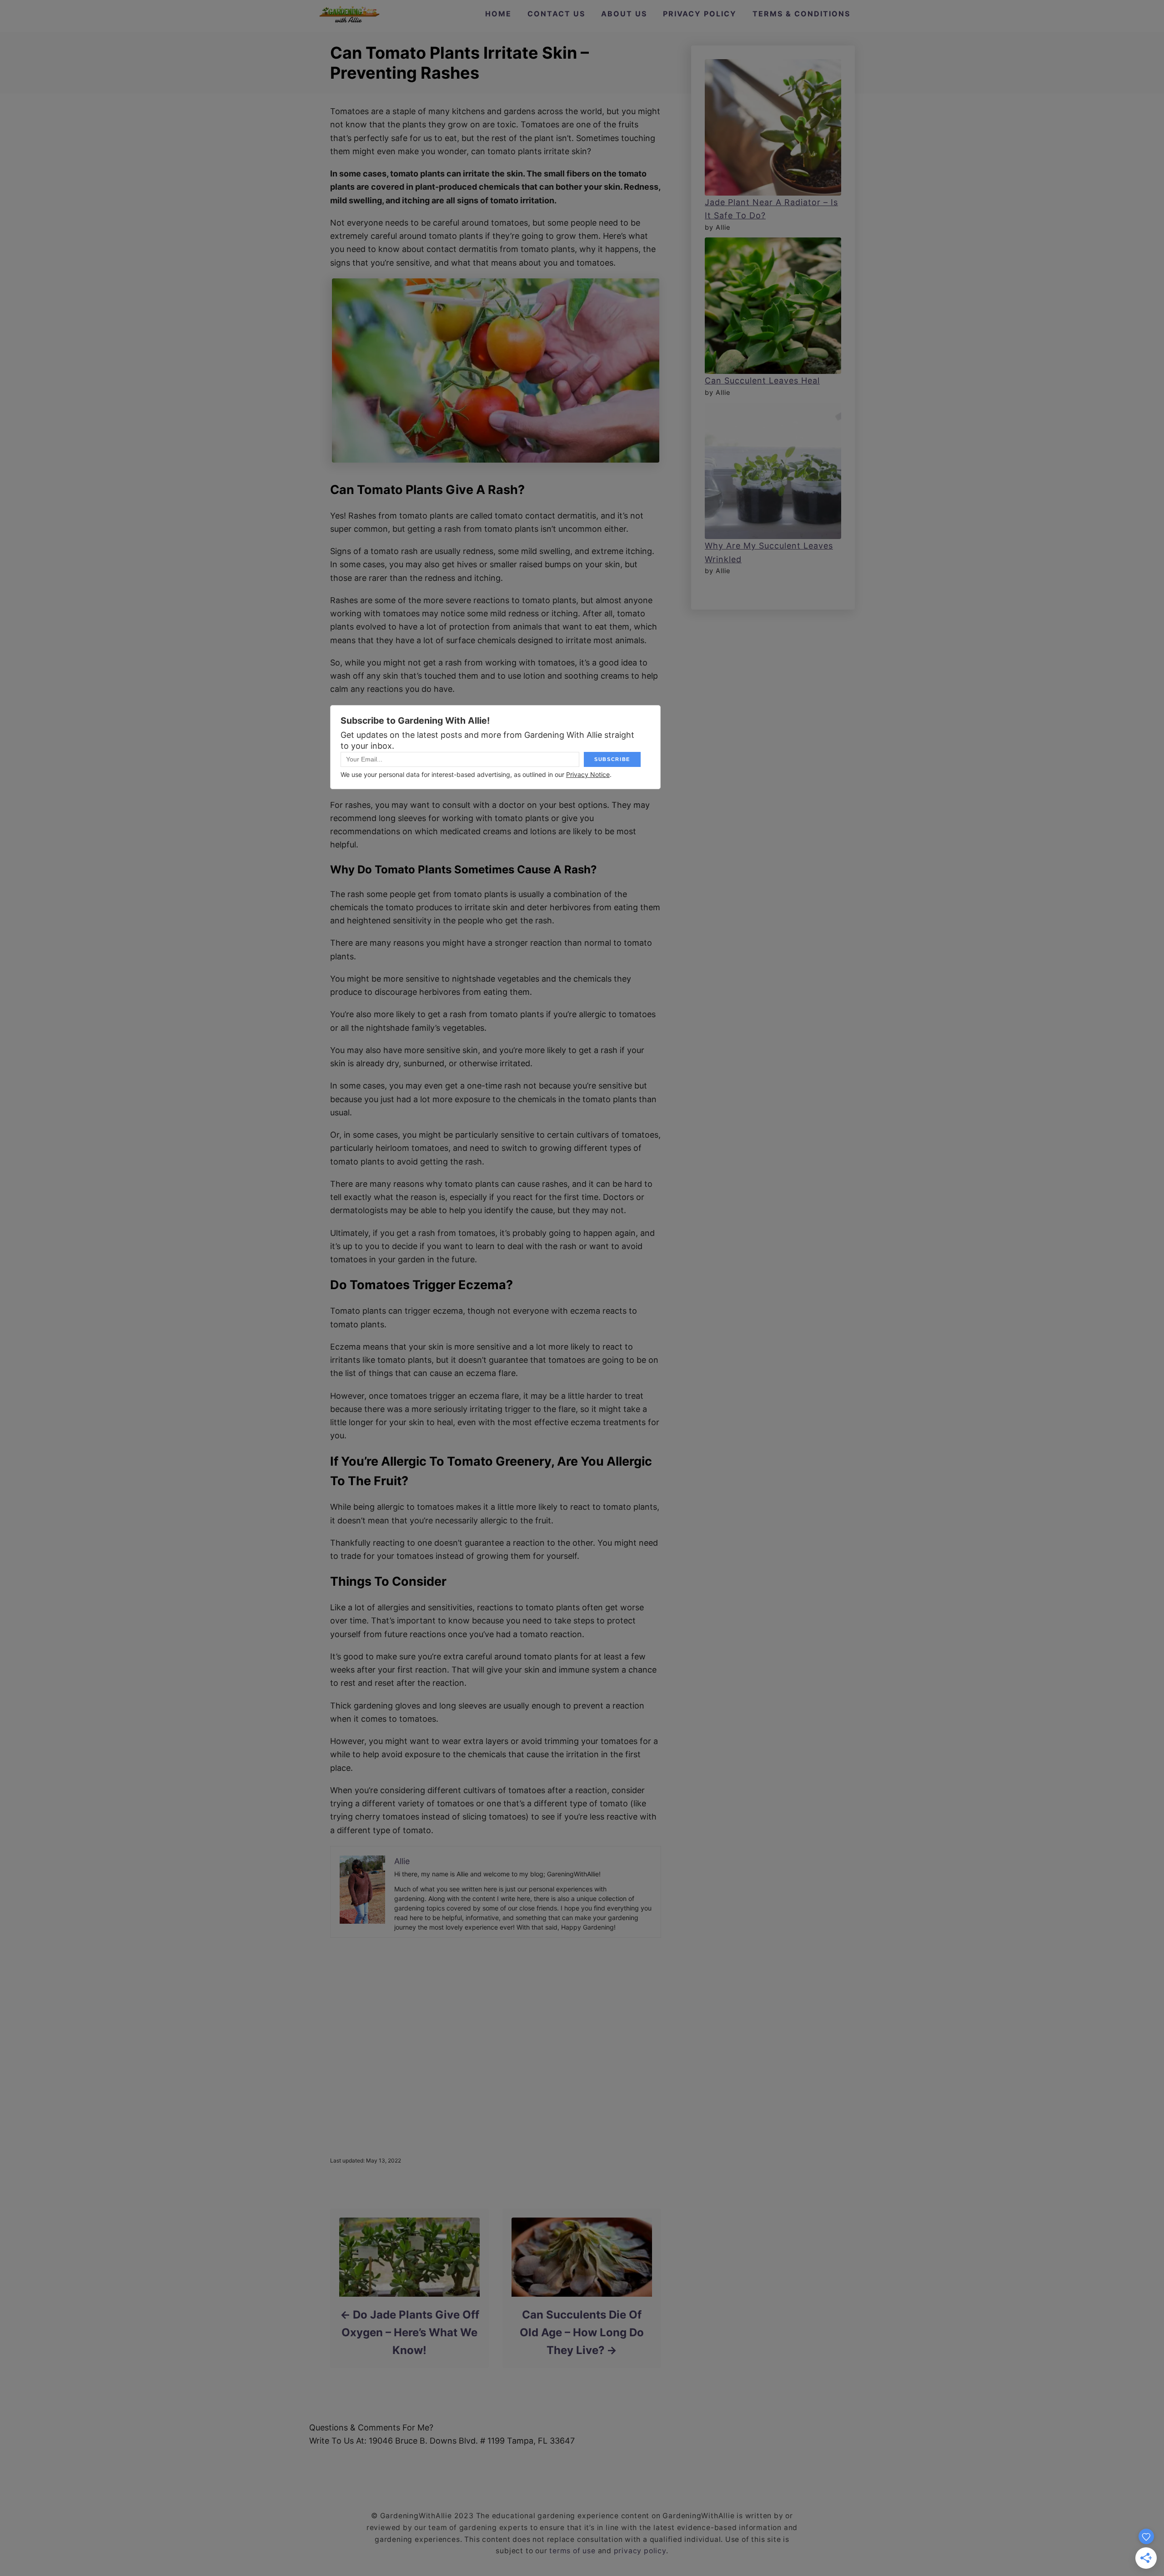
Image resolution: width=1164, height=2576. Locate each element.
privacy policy (640, 2551)
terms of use (572, 2551)
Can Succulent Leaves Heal (762, 381)
